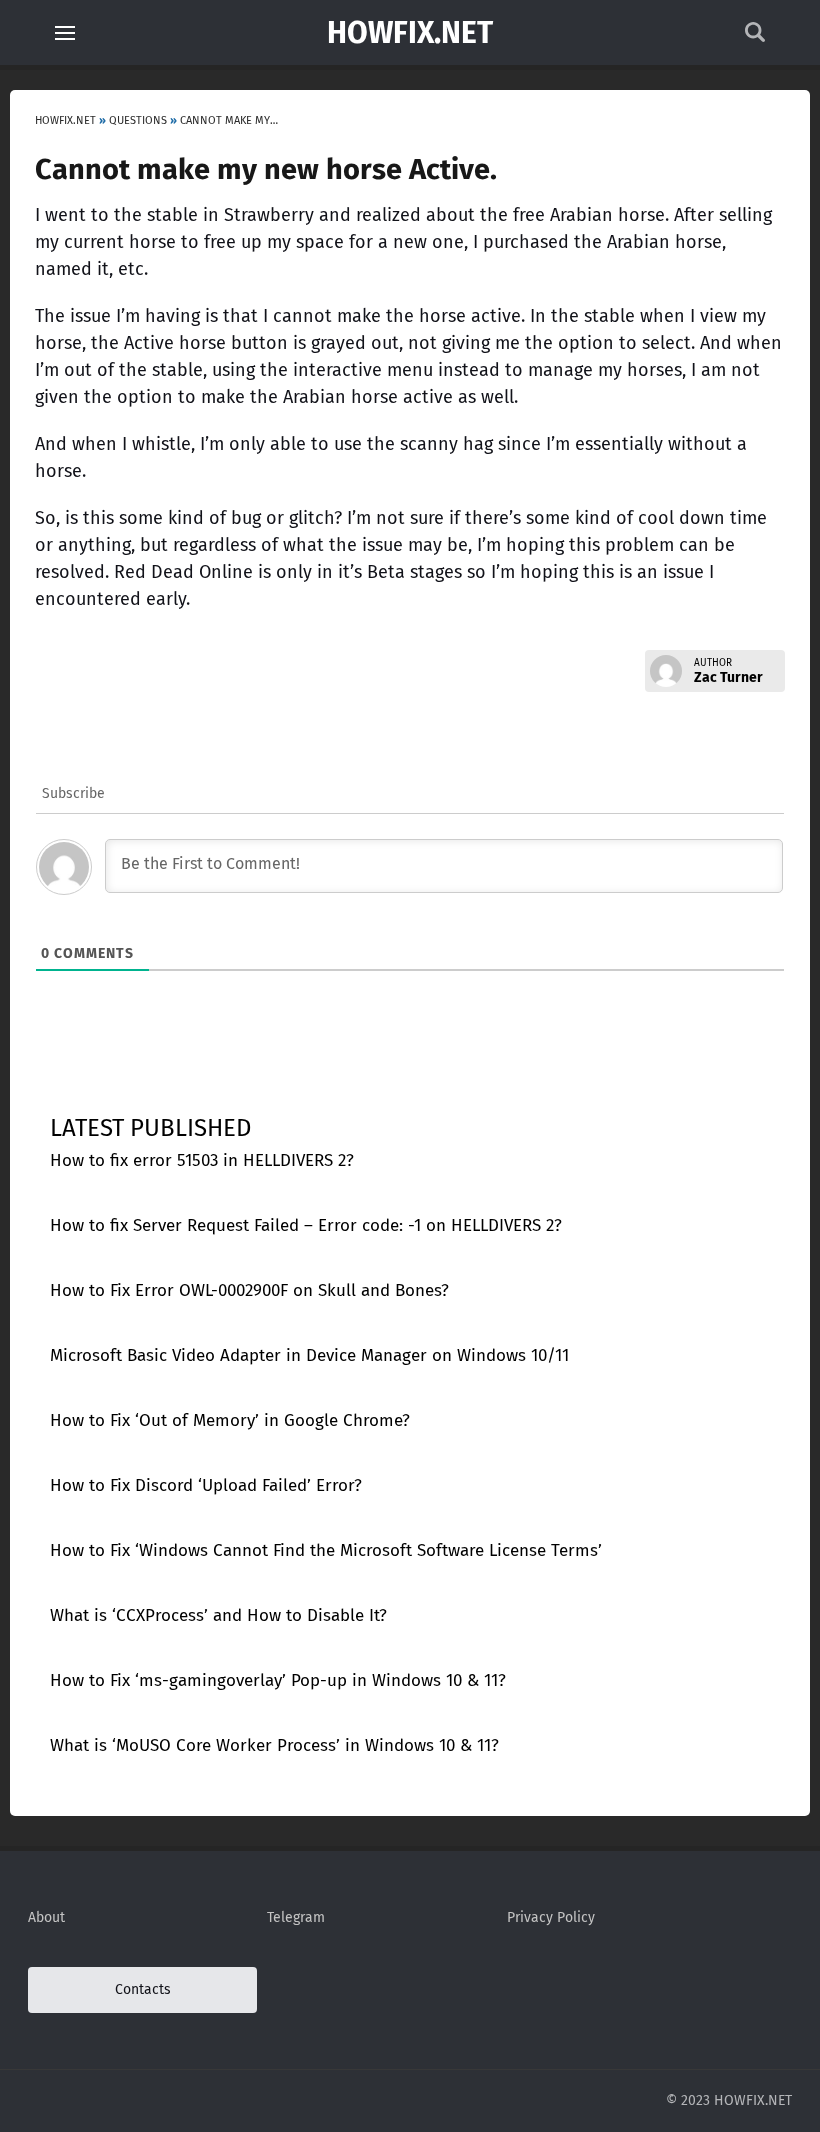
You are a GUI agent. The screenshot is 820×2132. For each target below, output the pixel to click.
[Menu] (65, 33)
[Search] (755, 37)
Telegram (296, 1917)
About (46, 1917)
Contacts (143, 1989)
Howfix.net (410, 33)
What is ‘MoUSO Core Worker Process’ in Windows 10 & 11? (274, 1745)
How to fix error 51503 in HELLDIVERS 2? (202, 1160)
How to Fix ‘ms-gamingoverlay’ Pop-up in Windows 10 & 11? (278, 1680)
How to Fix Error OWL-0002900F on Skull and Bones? (249, 1290)
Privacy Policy (551, 1917)
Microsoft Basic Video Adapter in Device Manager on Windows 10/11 (309, 1355)
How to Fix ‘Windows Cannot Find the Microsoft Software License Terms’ (326, 1550)
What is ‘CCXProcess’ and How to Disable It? (218, 1615)
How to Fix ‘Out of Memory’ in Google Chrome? (230, 1420)
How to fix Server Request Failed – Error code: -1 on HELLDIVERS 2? (306, 1225)
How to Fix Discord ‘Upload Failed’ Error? (206, 1485)
